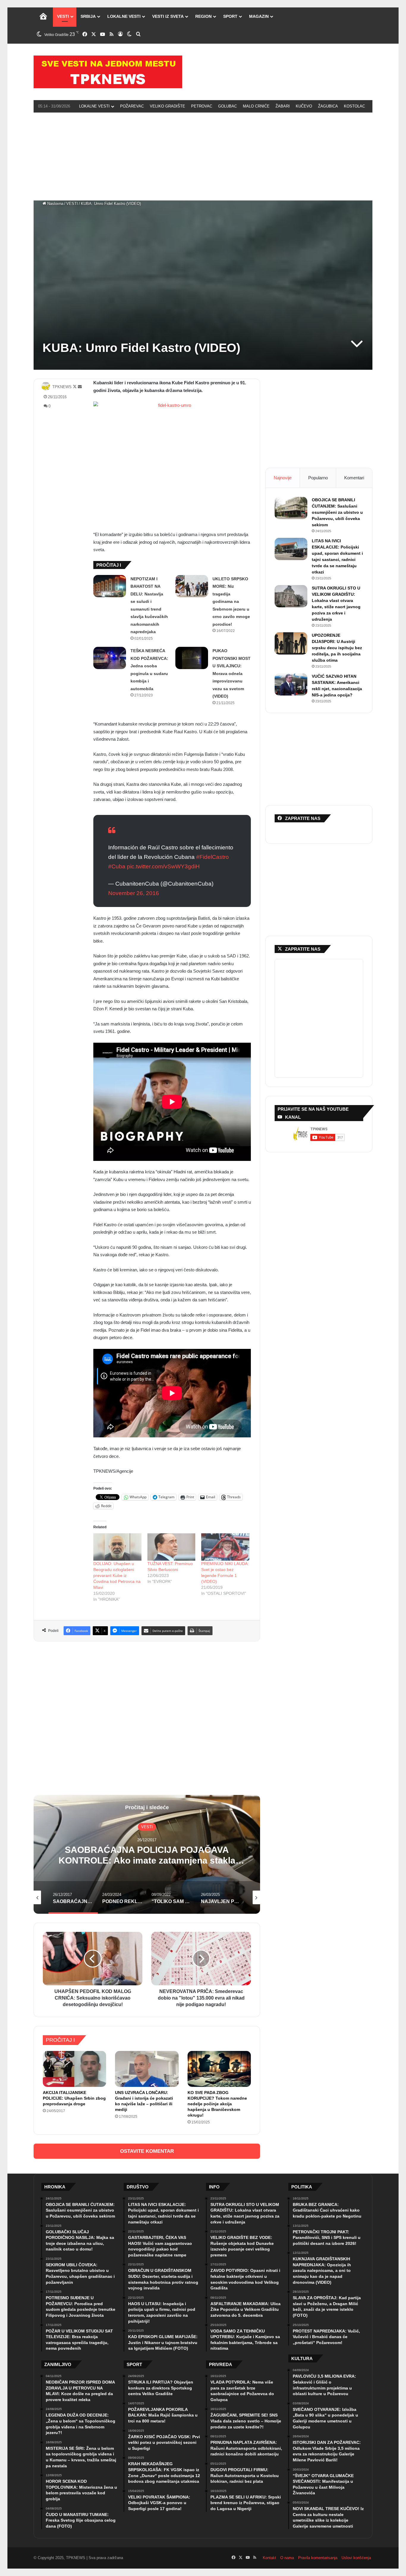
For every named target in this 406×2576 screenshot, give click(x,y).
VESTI (63, 16)
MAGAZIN (259, 16)
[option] (143, 1854)
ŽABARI (283, 106)
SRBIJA (88, 16)
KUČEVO (304, 106)
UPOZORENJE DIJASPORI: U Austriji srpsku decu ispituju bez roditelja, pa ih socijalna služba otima (337, 648)
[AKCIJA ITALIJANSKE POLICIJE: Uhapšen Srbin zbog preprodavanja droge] (74, 2069)
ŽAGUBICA (328, 106)
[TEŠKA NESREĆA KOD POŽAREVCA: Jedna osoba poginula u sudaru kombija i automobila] (110, 658)
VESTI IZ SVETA (168, 16)
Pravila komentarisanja (318, 2558)
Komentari (354, 478)
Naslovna (55, 204)
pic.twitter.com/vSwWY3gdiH (163, 866)
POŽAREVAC (132, 106)
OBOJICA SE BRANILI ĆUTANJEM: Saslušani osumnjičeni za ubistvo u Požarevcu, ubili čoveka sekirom (337, 512)
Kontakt (269, 2558)
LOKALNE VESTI (124, 16)
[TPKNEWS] (108, 72)
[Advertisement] (203, 156)
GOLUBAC (228, 106)
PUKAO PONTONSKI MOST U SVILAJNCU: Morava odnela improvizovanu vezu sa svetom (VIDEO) (232, 673)
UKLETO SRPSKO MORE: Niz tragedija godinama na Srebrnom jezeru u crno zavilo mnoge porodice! (231, 602)
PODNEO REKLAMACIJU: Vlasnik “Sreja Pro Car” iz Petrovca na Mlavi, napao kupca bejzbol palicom (143, 1860)
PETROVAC (202, 106)
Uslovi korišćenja (356, 2558)
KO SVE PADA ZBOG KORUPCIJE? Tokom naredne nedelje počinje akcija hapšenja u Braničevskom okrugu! (217, 2104)
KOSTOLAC (354, 106)
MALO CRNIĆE (256, 106)
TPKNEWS (62, 387)
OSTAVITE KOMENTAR (147, 2151)
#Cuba (117, 866)
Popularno (318, 478)
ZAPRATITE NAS (303, 949)
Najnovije (283, 478)
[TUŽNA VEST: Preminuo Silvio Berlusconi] (171, 1547)
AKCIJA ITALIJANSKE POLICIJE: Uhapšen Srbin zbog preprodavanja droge (74, 2098)
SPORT (230, 16)
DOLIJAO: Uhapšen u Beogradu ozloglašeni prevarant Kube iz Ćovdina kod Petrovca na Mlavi (117, 1575)
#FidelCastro (213, 857)
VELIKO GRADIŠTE (167, 106)
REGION (203, 16)
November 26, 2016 (134, 893)
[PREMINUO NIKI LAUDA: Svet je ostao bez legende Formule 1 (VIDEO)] (225, 1547)
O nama (287, 2558)
